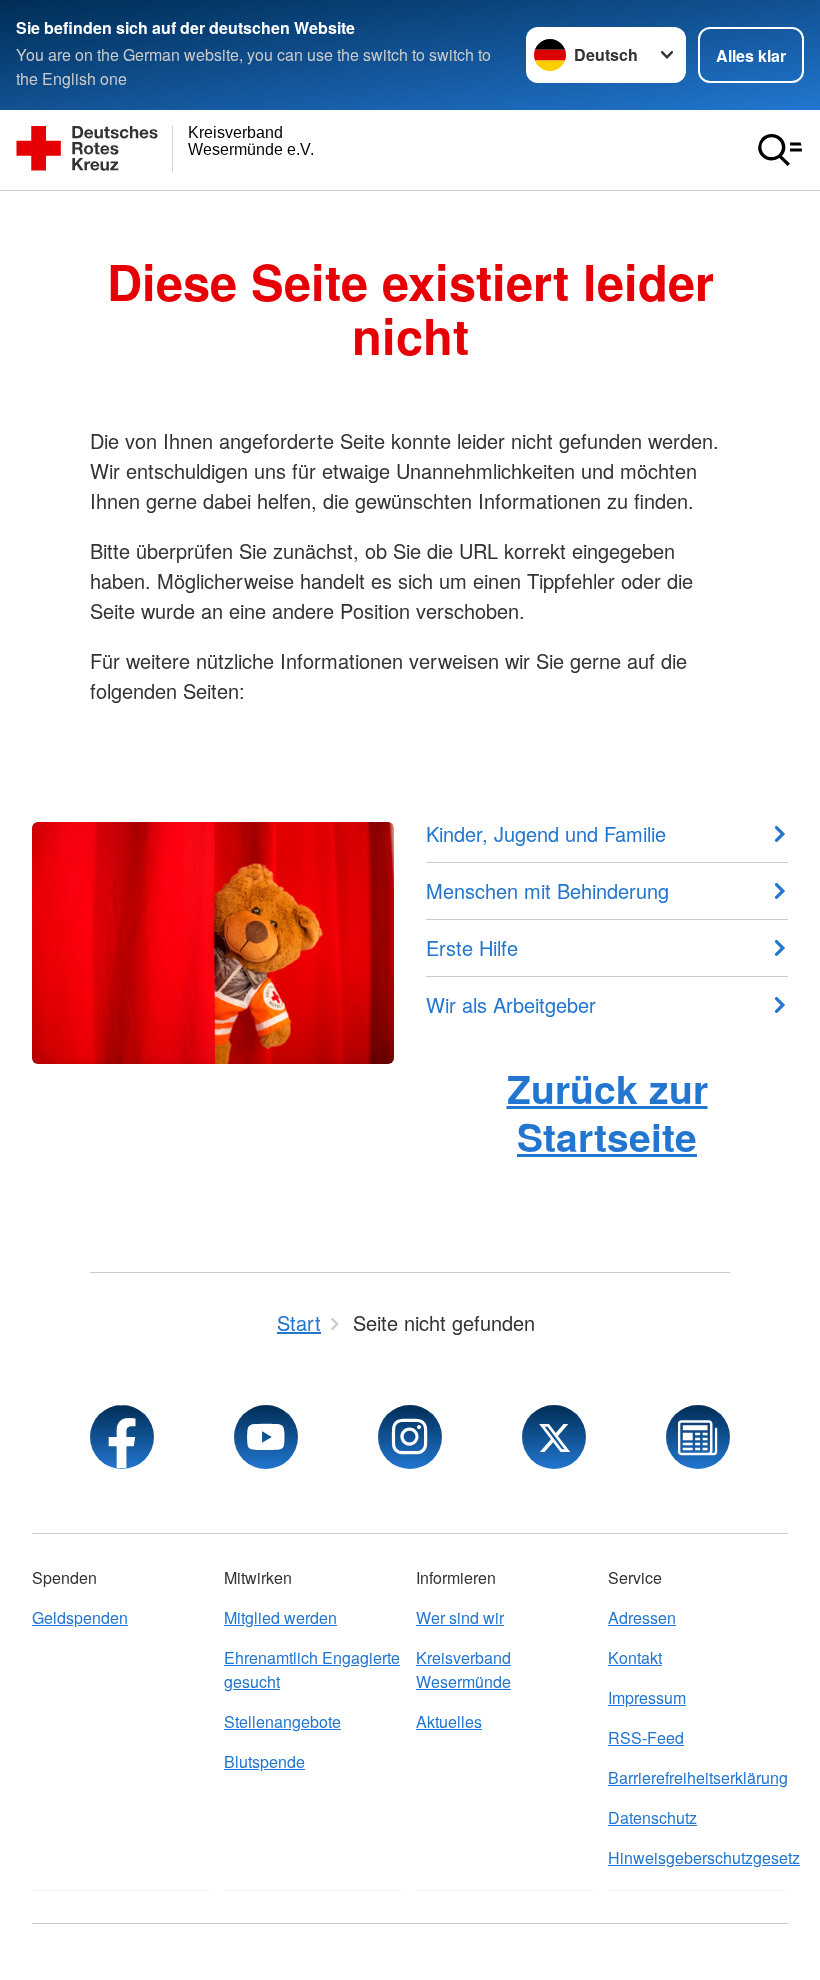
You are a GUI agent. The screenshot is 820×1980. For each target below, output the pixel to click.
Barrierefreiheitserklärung (698, 1777)
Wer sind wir (460, 1617)
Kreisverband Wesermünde (463, 1669)
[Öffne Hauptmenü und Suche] (780, 150)
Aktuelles (449, 1721)
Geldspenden (80, 1617)
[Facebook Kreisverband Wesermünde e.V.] (122, 1437)
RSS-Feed (646, 1737)
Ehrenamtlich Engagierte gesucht (312, 1669)
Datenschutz (652, 1817)
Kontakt (635, 1657)
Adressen (642, 1617)
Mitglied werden (280, 1617)
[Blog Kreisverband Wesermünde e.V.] (698, 1437)
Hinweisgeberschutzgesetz (698, 1857)
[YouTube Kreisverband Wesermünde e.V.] (266, 1437)
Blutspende (264, 1761)
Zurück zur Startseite (607, 1111)
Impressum (647, 1697)
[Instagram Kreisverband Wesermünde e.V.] (410, 1437)
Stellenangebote (282, 1721)
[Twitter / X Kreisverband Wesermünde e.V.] (554, 1437)
